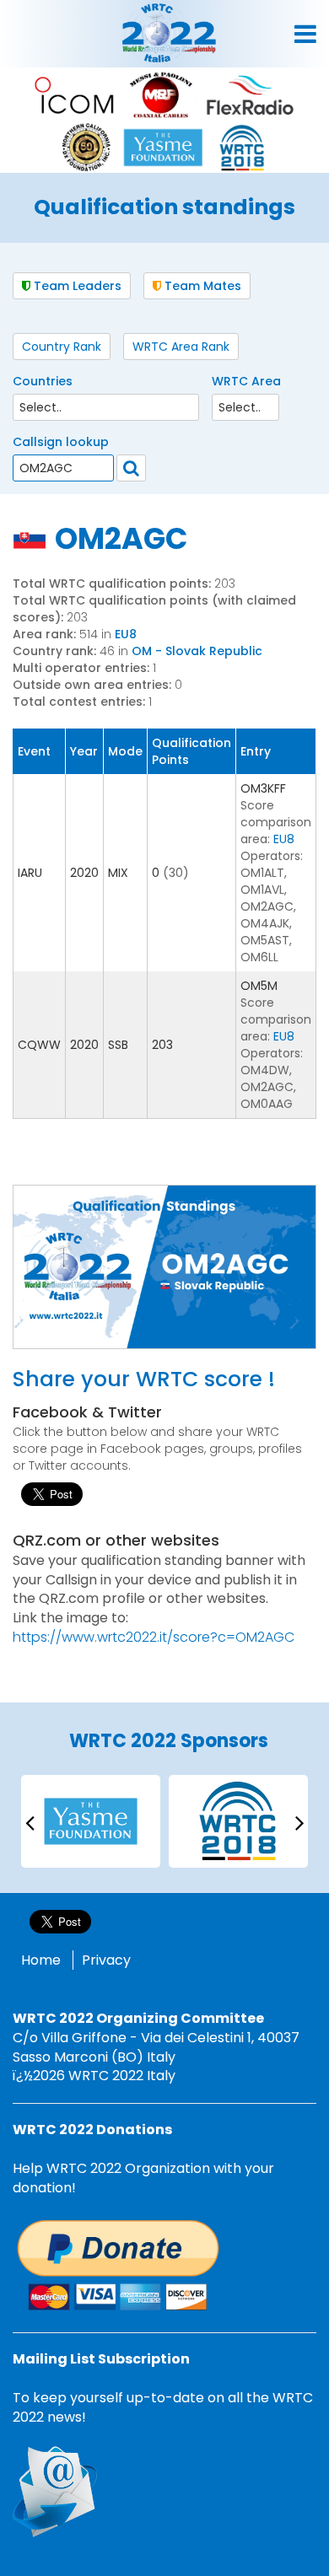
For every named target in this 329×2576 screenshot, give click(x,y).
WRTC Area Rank (181, 347)
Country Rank (62, 347)
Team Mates (201, 286)
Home (41, 1960)
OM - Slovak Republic (197, 651)
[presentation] (30, 1822)
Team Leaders (76, 286)
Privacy (106, 1960)
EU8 (126, 634)
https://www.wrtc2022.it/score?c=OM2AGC (154, 1637)
